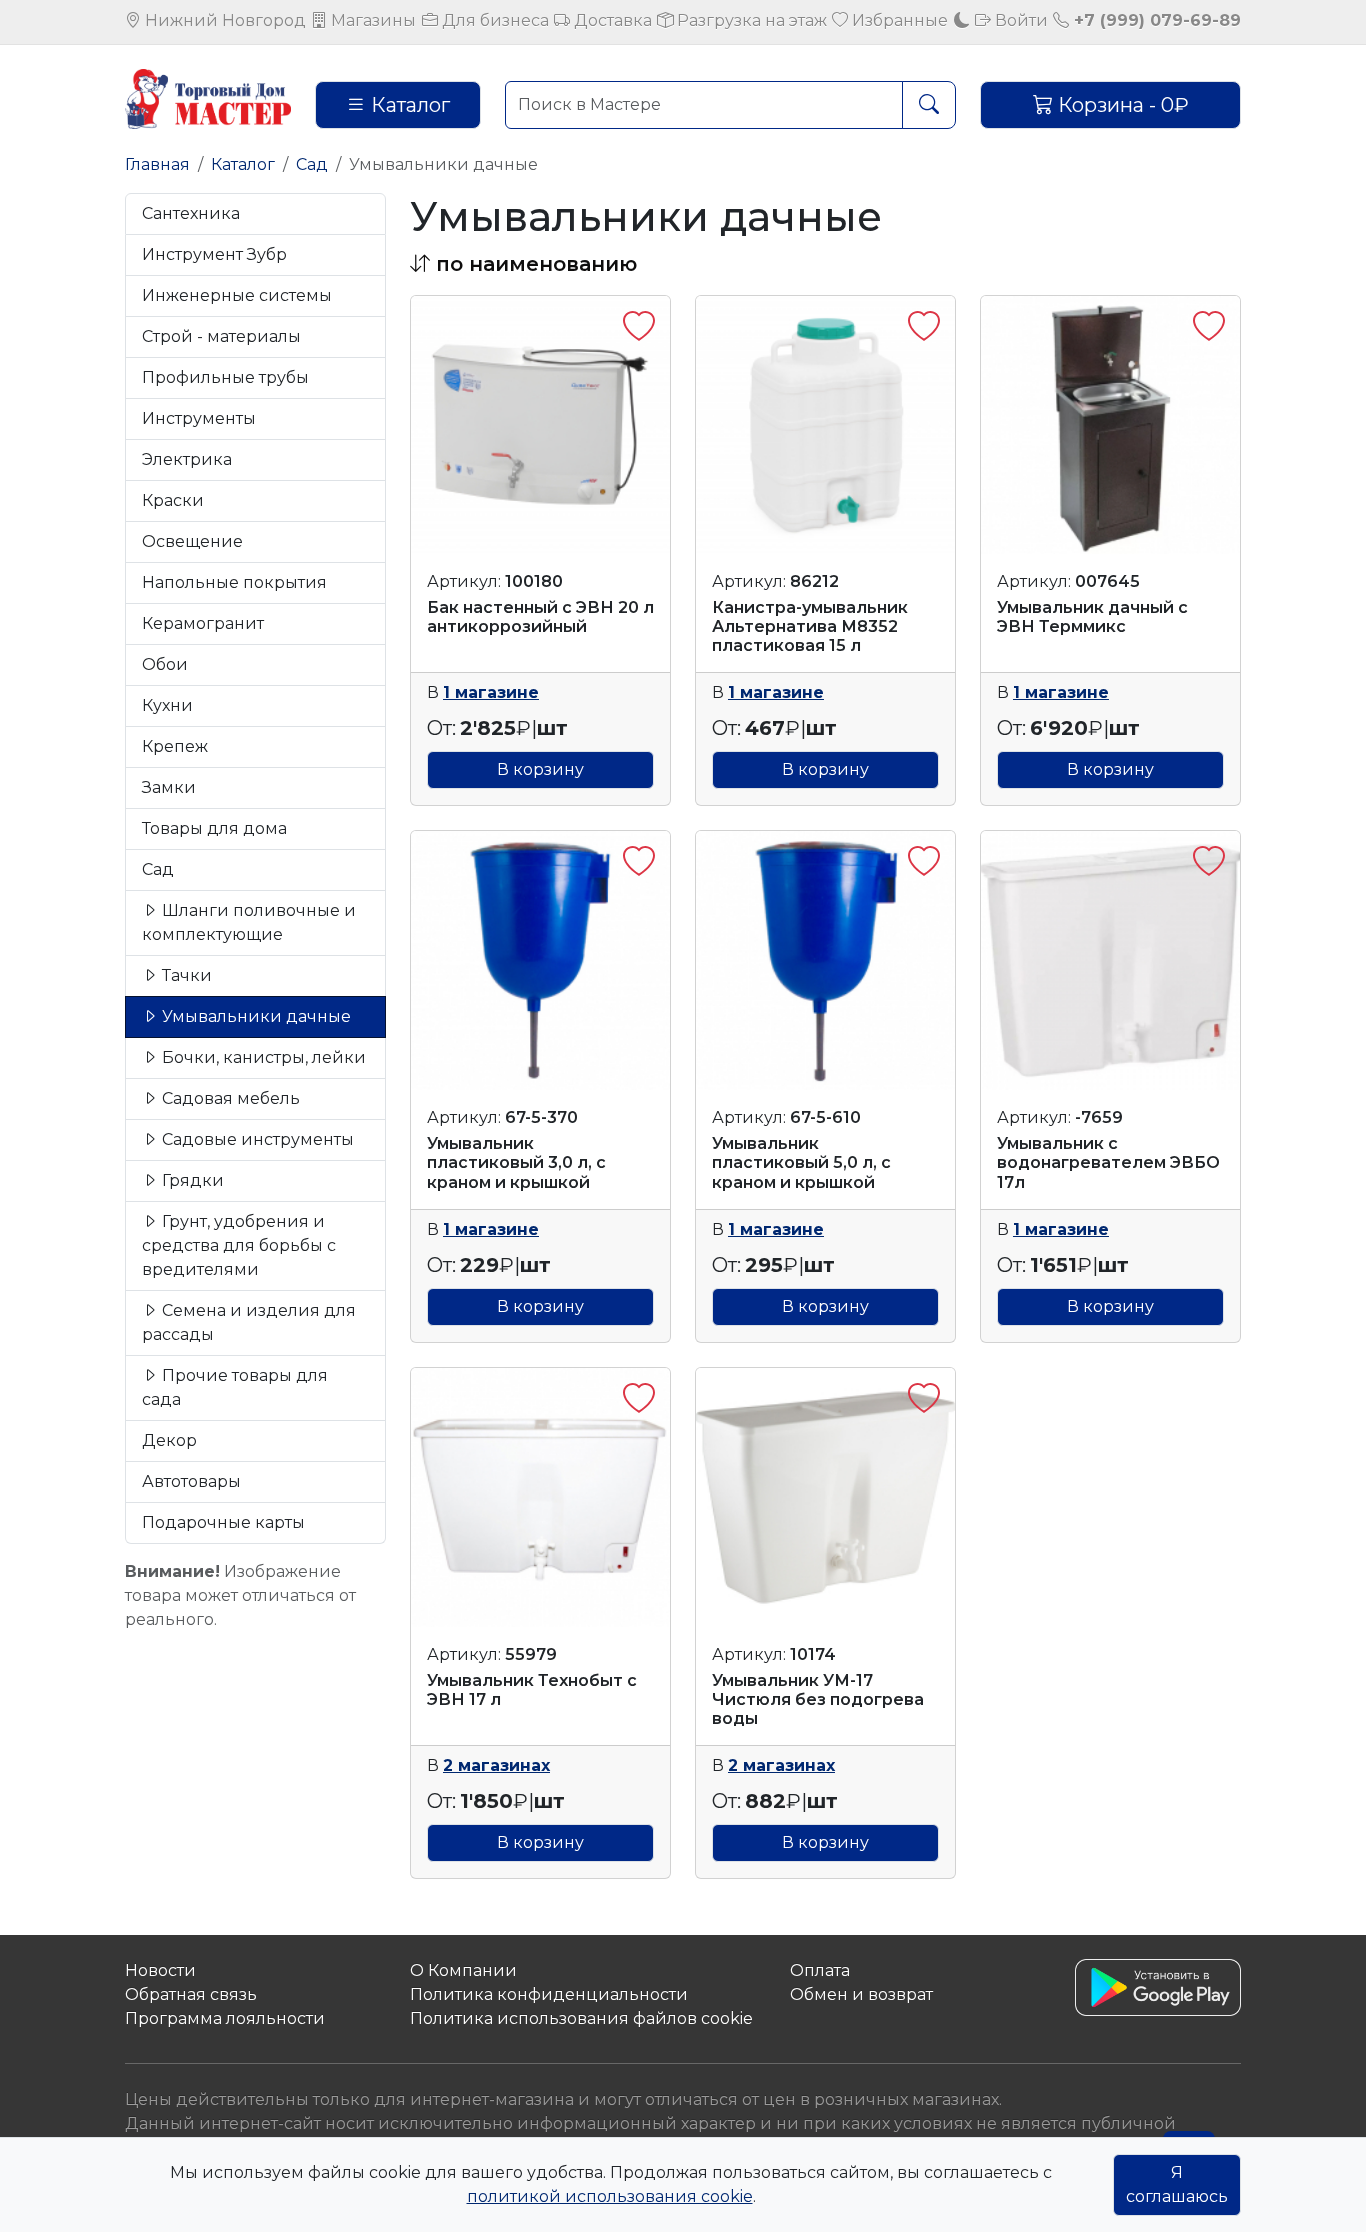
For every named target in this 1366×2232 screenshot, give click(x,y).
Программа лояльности (225, 2018)
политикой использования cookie (610, 2196)
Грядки (191, 1180)
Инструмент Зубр (214, 254)
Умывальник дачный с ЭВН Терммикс (1092, 617)
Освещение (192, 541)
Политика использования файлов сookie (581, 2018)
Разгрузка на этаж (750, 20)
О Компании (463, 1970)
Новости (160, 1970)
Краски (173, 500)
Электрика (187, 459)
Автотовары (191, 1481)
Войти (1019, 20)
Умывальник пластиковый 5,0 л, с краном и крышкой (801, 1162)
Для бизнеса (493, 20)
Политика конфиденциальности (549, 1994)
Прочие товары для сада (235, 1387)
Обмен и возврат (861, 1994)
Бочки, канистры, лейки (262, 1057)
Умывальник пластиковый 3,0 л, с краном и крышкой (516, 1162)
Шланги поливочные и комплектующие (249, 922)
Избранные (898, 20)
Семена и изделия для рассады (249, 1322)
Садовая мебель (229, 1098)
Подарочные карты (223, 1522)
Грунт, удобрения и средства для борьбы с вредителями (239, 1245)
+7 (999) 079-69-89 (1155, 20)
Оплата (820, 1970)
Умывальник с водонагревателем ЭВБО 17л (1108, 1162)
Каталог (408, 105)
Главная (157, 164)
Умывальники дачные (254, 1016)
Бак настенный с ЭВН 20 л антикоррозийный (540, 617)
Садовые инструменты (256, 1139)
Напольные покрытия (234, 582)
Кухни (167, 705)
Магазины (371, 20)
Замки (169, 787)
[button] (523, 264)
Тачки (185, 975)
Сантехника (191, 213)
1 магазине (491, 692)
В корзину (540, 769)
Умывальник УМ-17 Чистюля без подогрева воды (818, 1699)
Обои (165, 664)
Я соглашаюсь (1177, 2184)
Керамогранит (203, 623)
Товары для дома (214, 828)
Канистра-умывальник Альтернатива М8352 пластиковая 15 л (810, 626)
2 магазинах (496, 1765)
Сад (312, 164)
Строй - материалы (221, 336)
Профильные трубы (225, 377)
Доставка (611, 20)
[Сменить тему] (962, 20)
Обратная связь (191, 1994)
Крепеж (175, 746)
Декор (169, 1440)
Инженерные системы (237, 295)
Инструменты (199, 418)
